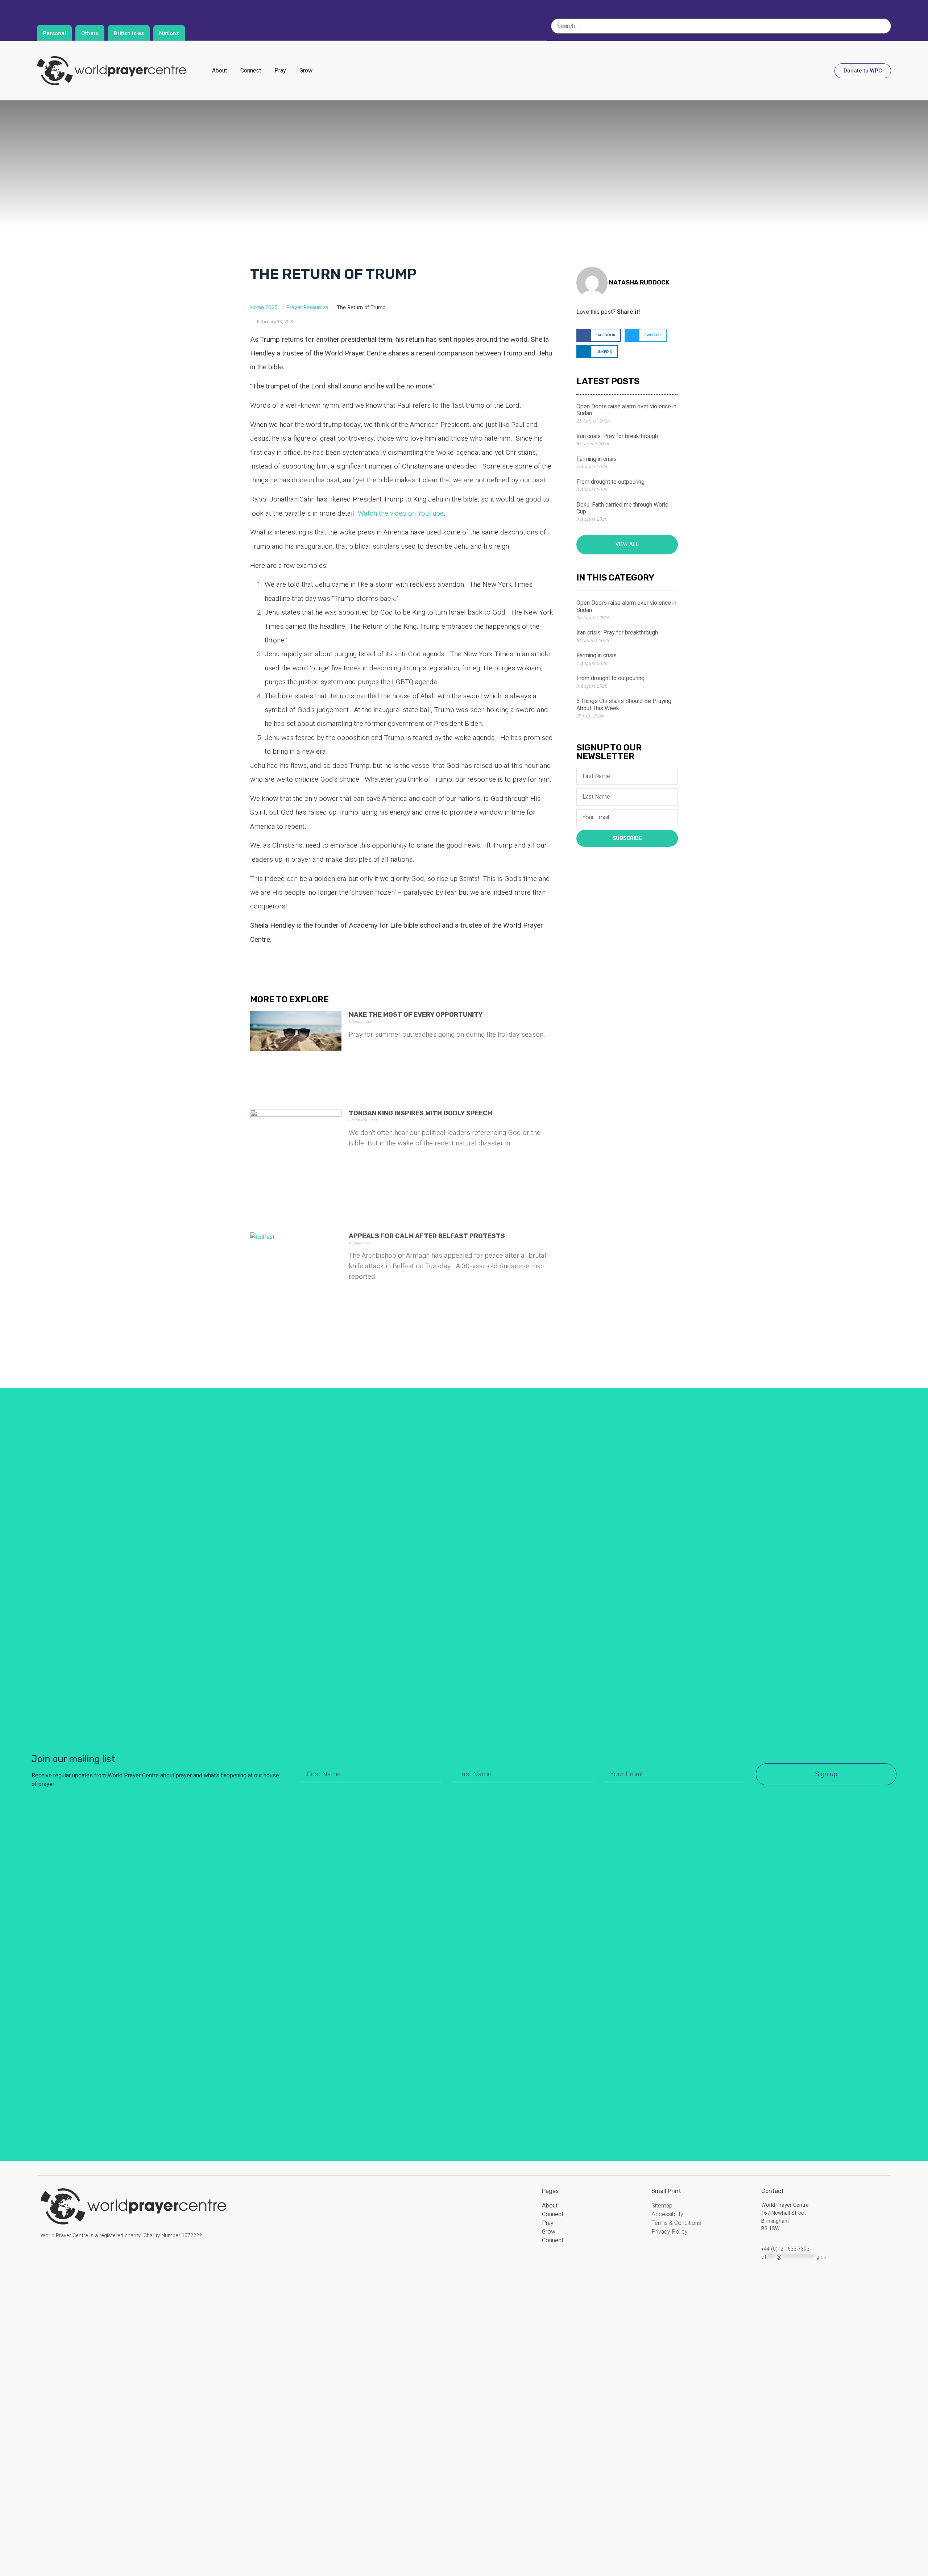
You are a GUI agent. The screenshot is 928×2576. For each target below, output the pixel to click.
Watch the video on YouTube (401, 513)
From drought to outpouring (610, 482)
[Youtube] (101, 2261)
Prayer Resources (307, 307)
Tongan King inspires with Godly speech (420, 1113)
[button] (599, 335)
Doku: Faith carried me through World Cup (622, 508)
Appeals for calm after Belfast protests (427, 1236)
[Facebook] (49, 2261)
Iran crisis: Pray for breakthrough (617, 436)
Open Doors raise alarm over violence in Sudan (626, 410)
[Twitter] (84, 2261)
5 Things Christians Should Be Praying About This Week (624, 705)
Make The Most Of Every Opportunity (416, 1015)
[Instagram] (67, 2261)
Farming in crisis (596, 459)
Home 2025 (264, 307)
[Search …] (721, 26)
